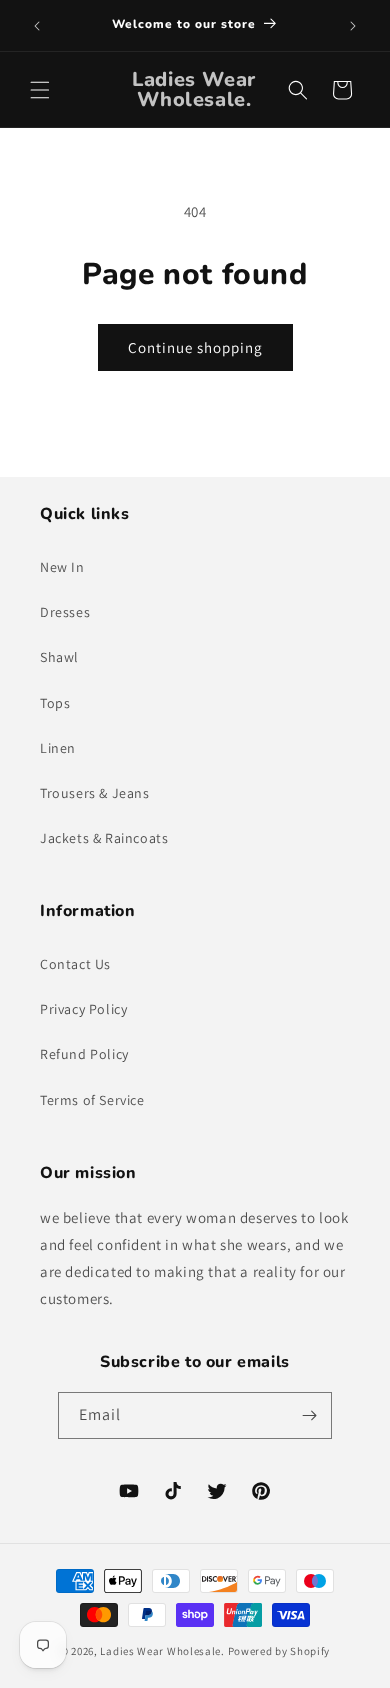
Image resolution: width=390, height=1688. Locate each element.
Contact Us (75, 964)
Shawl (59, 657)
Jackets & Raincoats (104, 838)
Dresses (65, 612)
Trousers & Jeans (95, 793)
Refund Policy (84, 1054)
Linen (58, 748)
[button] (40, 90)
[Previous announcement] (37, 26)
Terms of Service (92, 1100)
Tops (55, 703)
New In (62, 567)
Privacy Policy (83, 1009)
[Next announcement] (353, 26)
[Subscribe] (309, 1415)
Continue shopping (195, 347)
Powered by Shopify (279, 1651)
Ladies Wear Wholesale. (162, 1651)
